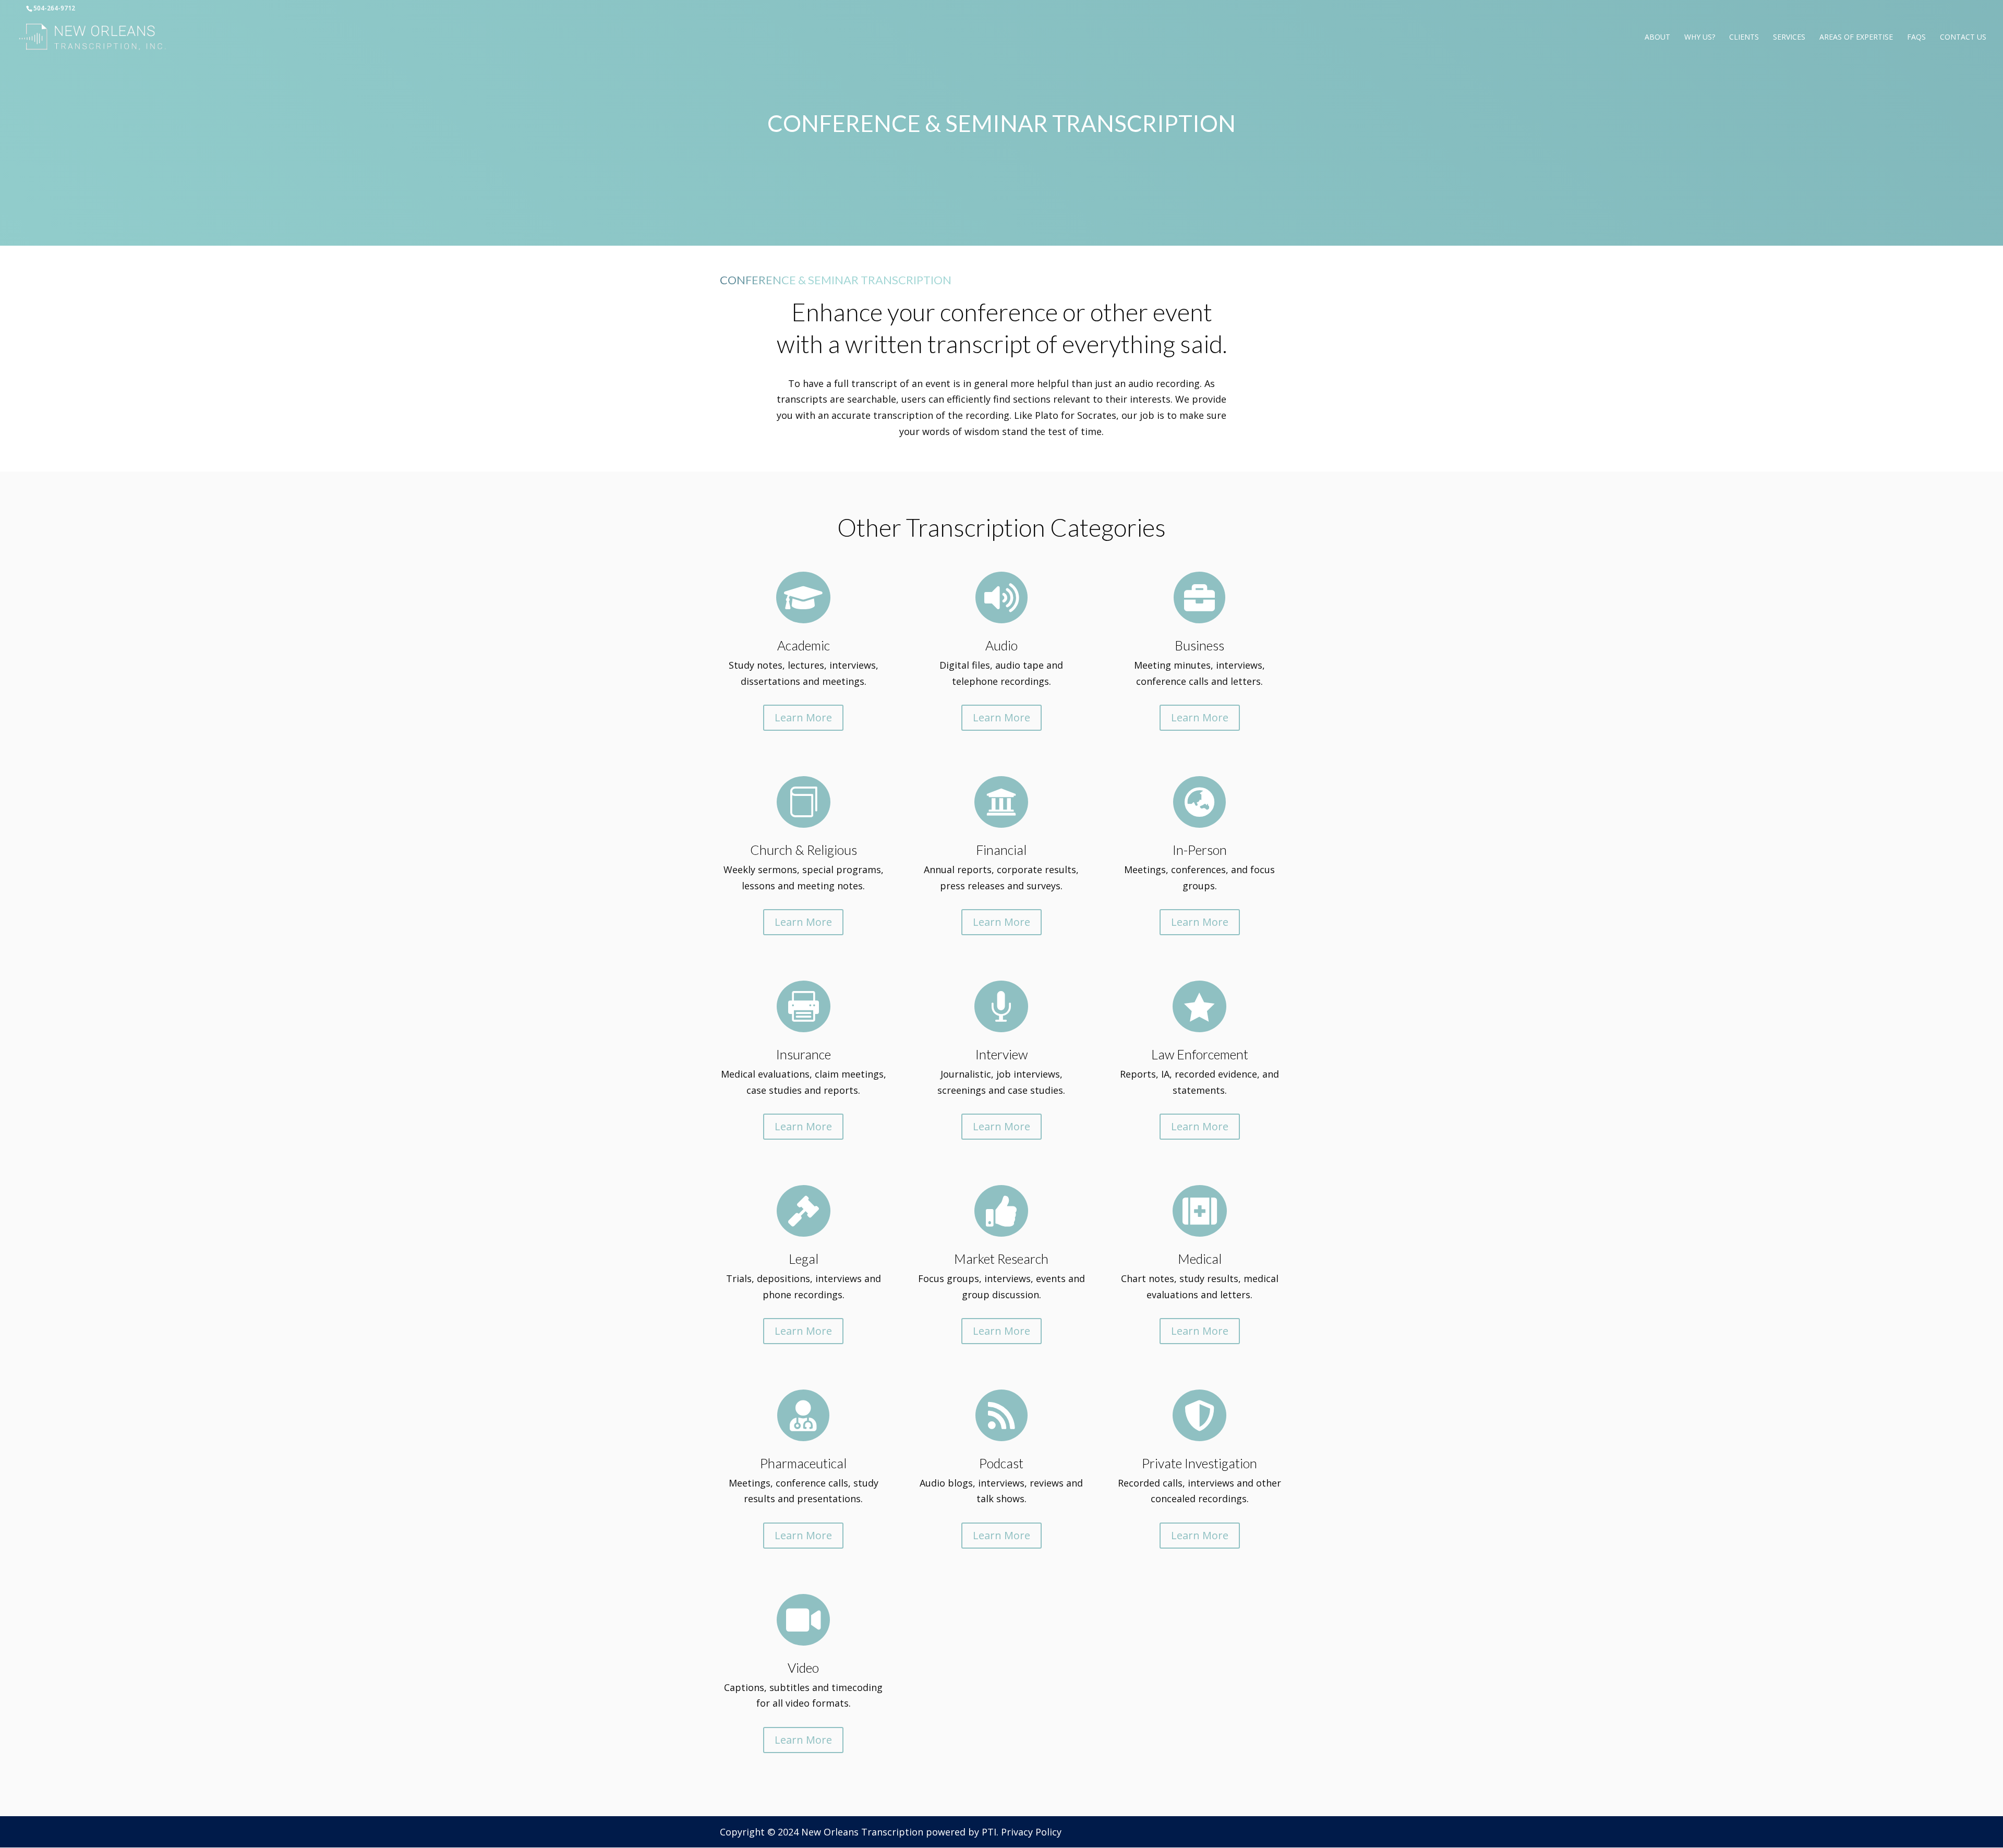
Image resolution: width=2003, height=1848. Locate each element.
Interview (1001, 1054)
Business (1199, 645)
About (1657, 38)
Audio (1001, 645)
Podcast (1001, 1463)
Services (1789, 38)
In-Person (1200, 850)
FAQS (1916, 38)
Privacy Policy (1031, 1832)
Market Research (1001, 1259)
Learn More (803, 717)
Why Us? (1700, 38)
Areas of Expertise (1856, 38)
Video (803, 1668)
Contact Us (1963, 38)
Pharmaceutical (803, 1463)
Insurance (804, 1054)
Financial (1001, 850)
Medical (1200, 1259)
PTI (989, 1832)
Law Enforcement (1200, 1054)
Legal (804, 1259)
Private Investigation (1199, 1463)
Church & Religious (804, 850)
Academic (804, 645)
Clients (1744, 38)
